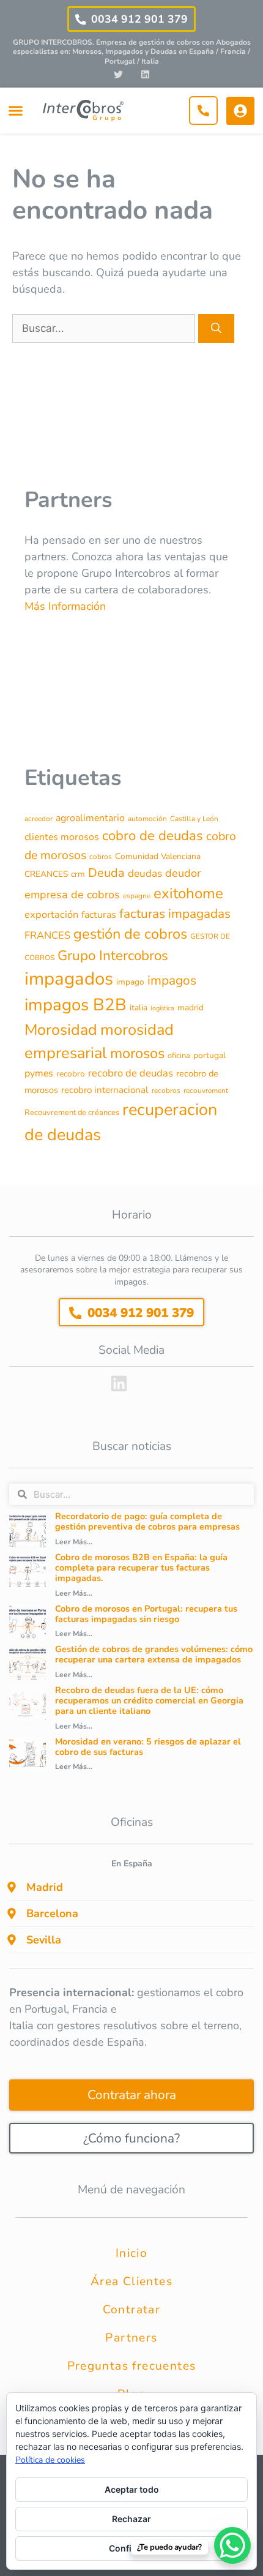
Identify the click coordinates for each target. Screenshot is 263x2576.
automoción (147, 819)
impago (130, 982)
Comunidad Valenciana (158, 856)
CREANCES (46, 874)
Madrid (45, 1887)
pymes (39, 1073)
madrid (191, 1008)
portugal (209, 1055)
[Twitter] (118, 74)
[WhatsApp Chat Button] (232, 2545)
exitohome (188, 893)
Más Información (65, 606)
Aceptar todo (132, 2489)
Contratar (132, 2310)
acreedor (39, 819)
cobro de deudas (153, 836)
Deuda (106, 873)
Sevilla (44, 1940)
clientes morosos (62, 837)
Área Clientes (131, 2281)
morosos (137, 1053)
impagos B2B (76, 1005)
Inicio (131, 2253)
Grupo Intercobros (113, 956)
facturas (99, 915)
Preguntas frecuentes (132, 2366)
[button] (15, 111)
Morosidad (61, 1030)
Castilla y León (194, 819)
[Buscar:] (105, 328)
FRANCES (47, 935)
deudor (183, 873)
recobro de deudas (131, 1073)
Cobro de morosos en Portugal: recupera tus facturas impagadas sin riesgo (146, 1614)
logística (162, 1008)
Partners (131, 2338)
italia (139, 1008)
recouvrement (206, 1091)
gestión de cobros (130, 934)
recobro (71, 1074)
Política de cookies (50, 2460)
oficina (179, 1056)
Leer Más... (74, 1542)
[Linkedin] (145, 74)
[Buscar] (216, 329)
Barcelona (52, 1913)
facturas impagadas (175, 914)
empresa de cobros (72, 895)
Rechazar (131, 2519)
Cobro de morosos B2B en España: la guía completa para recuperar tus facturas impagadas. (141, 1568)
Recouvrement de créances (72, 1113)
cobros (101, 857)
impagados (69, 978)
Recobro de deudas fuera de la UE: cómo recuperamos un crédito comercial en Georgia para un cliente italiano (149, 1701)
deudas (145, 873)
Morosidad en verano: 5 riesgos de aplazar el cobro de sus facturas (148, 1747)
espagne (137, 896)
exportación (51, 914)
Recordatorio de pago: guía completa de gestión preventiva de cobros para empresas (147, 1521)
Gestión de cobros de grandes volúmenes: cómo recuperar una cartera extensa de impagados (154, 1654)
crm (78, 874)
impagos (172, 980)
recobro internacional (105, 1090)
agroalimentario (90, 818)
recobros (166, 1091)
